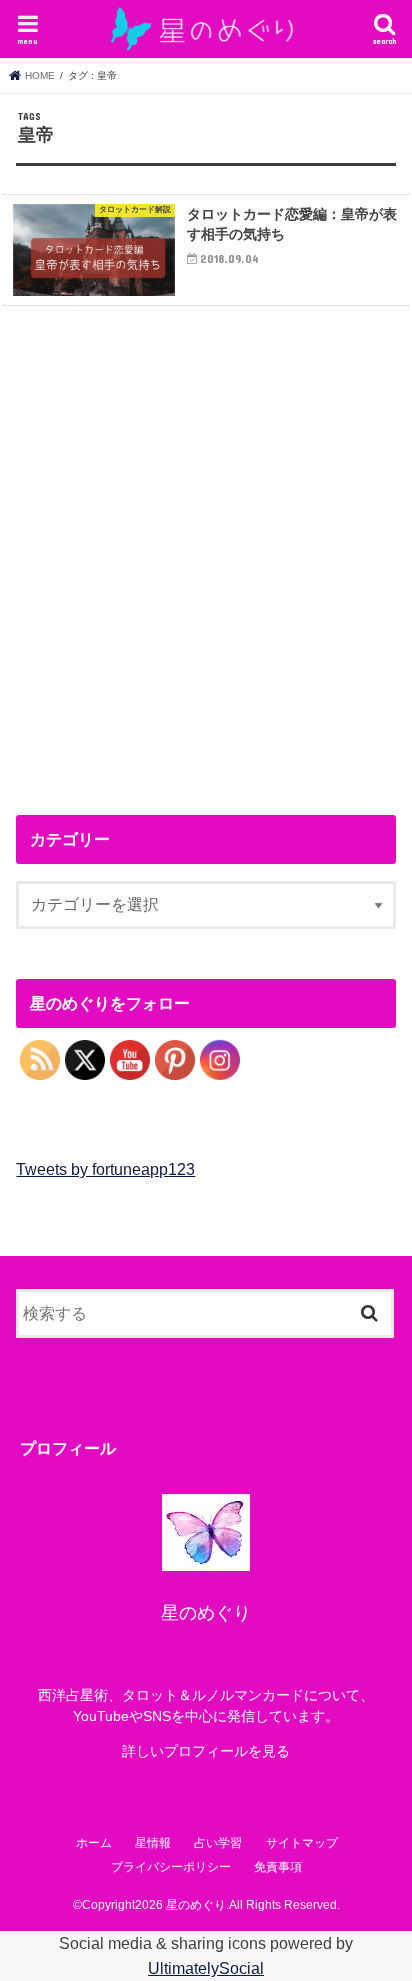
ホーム (94, 1843)
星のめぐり (196, 1905)
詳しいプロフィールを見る (206, 1751)
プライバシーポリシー (171, 1867)
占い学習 (218, 1843)
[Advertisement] (206, 553)
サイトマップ (302, 1843)
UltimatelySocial (206, 1968)
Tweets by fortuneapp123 (105, 1169)
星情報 (153, 1843)
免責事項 (278, 1867)
